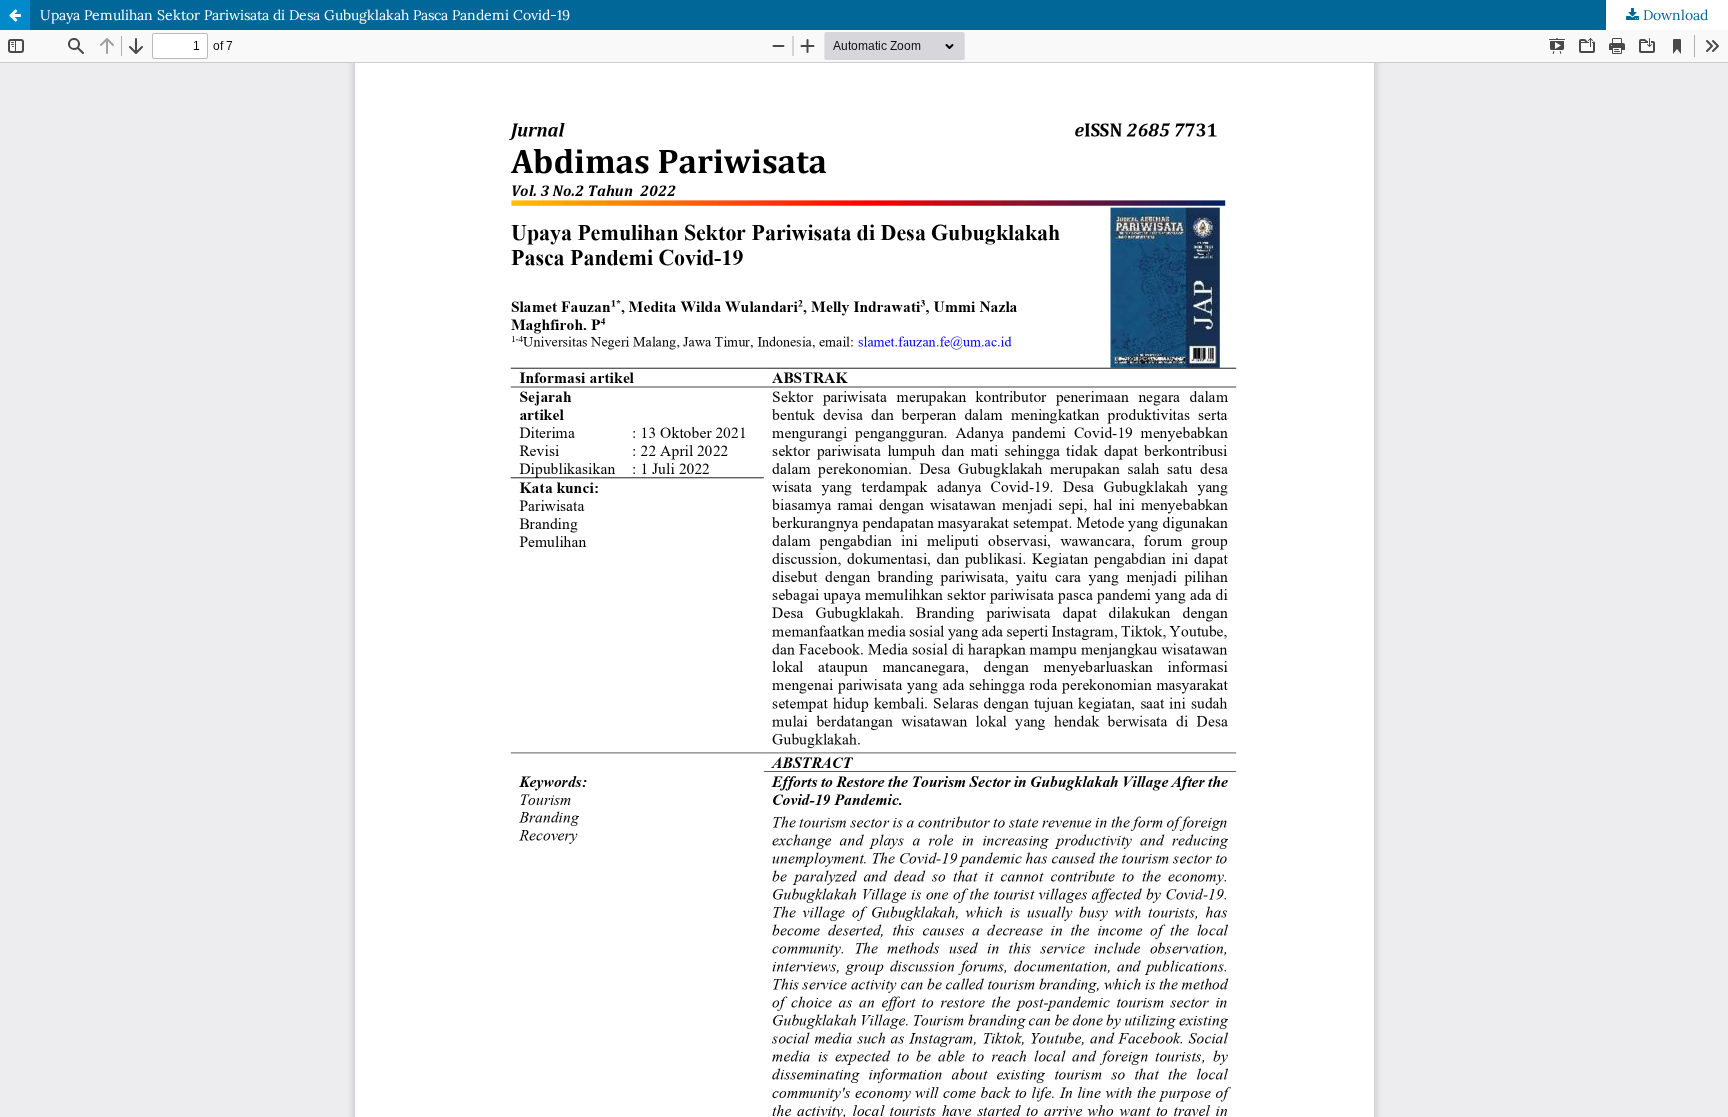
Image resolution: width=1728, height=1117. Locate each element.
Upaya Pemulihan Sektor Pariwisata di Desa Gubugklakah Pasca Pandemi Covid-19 (305, 15)
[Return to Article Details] (15, 15)
